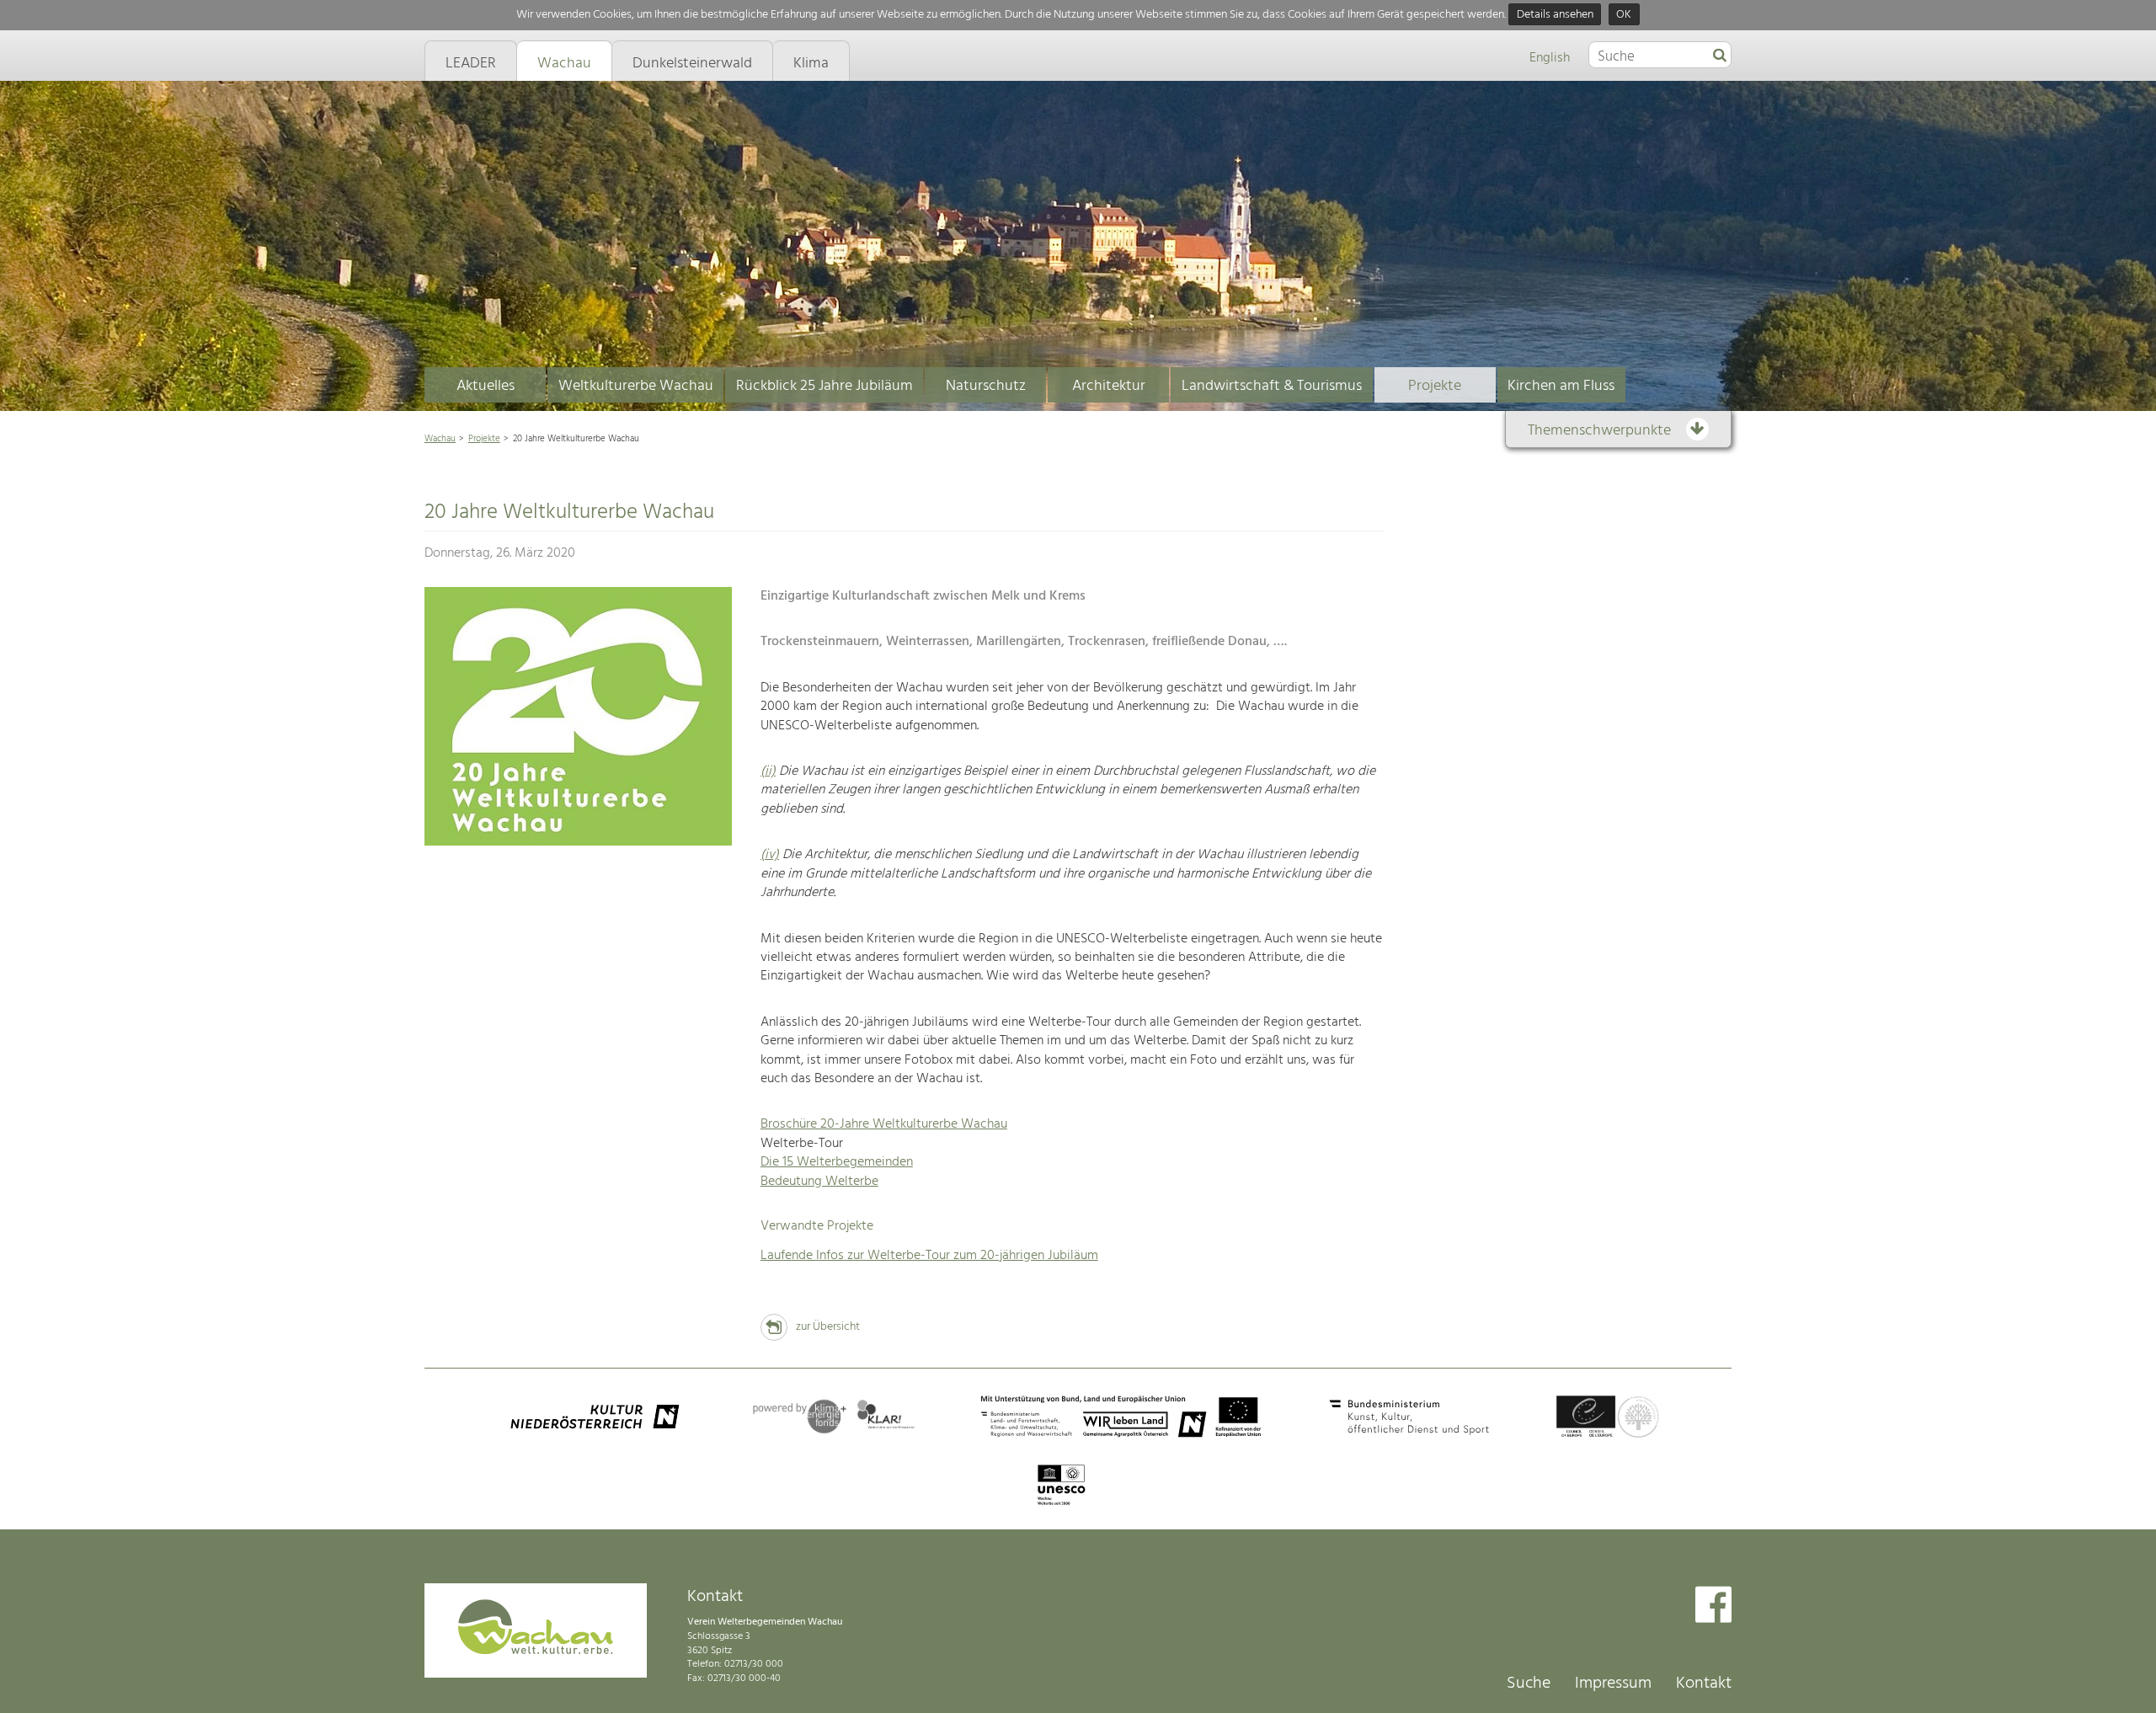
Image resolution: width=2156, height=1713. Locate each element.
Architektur (1109, 386)
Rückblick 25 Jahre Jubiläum (825, 386)
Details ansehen (1555, 15)
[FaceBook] (1713, 1606)
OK (1624, 15)
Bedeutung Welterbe (819, 1182)
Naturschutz (986, 386)
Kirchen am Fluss (1561, 386)
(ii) (768, 771)
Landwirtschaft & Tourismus (1272, 386)
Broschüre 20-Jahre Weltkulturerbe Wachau (884, 1124)
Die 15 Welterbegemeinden (837, 1162)
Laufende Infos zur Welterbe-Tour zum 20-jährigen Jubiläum (929, 1256)
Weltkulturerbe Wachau (636, 386)
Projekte (1435, 386)
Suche (1529, 1684)
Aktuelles (486, 386)
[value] (1720, 56)
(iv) (770, 855)
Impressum (1613, 1684)
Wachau (440, 439)
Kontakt (1704, 1684)
